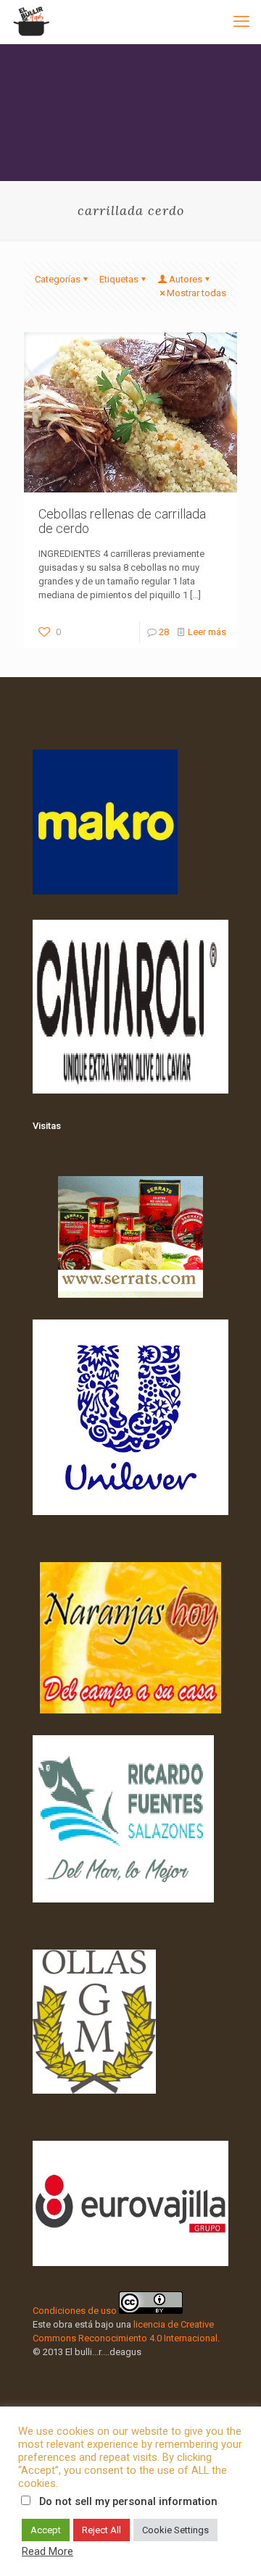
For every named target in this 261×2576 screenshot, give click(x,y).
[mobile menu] (241, 22)
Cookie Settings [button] (175, 2530)
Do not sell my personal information (128, 2501)
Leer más (207, 632)
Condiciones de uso (75, 2311)
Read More (47, 2551)
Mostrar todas (196, 293)
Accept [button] (46, 2530)
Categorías (58, 279)
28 (164, 632)
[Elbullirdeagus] (31, 22)
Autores (186, 279)
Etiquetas (119, 279)
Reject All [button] (101, 2530)
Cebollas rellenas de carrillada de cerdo (122, 521)
